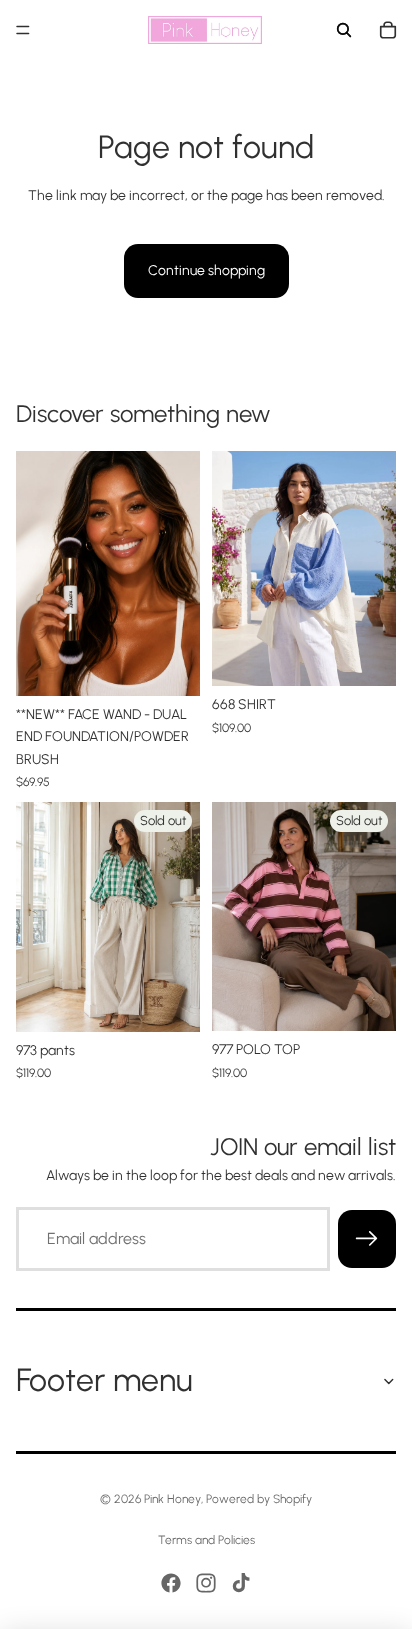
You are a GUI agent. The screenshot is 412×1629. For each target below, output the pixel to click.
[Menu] (23, 30)
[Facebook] (171, 1583)
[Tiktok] (241, 1583)
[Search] (344, 30)
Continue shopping (206, 270)
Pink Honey (172, 1499)
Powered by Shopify (259, 1499)
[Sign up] (367, 1239)
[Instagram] (206, 1583)
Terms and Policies (206, 1540)
